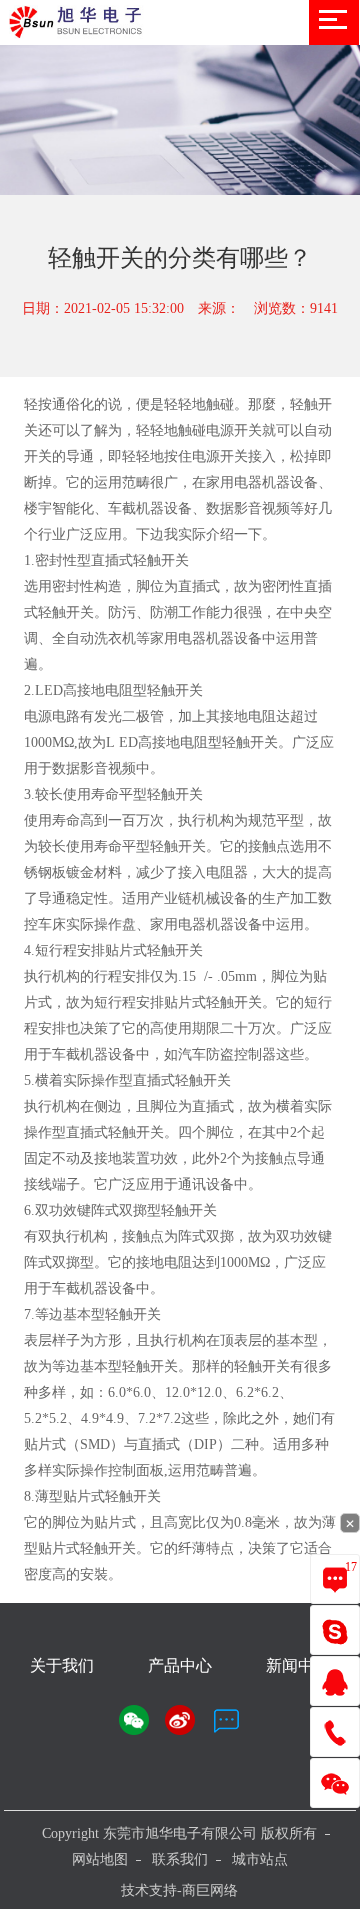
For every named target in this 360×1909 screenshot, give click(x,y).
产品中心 (180, 1665)
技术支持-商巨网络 (179, 1890)
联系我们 (180, 1859)
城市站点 (260, 1859)
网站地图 (100, 1859)
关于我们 (62, 1665)
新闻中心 (298, 1665)
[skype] (335, 1630)
